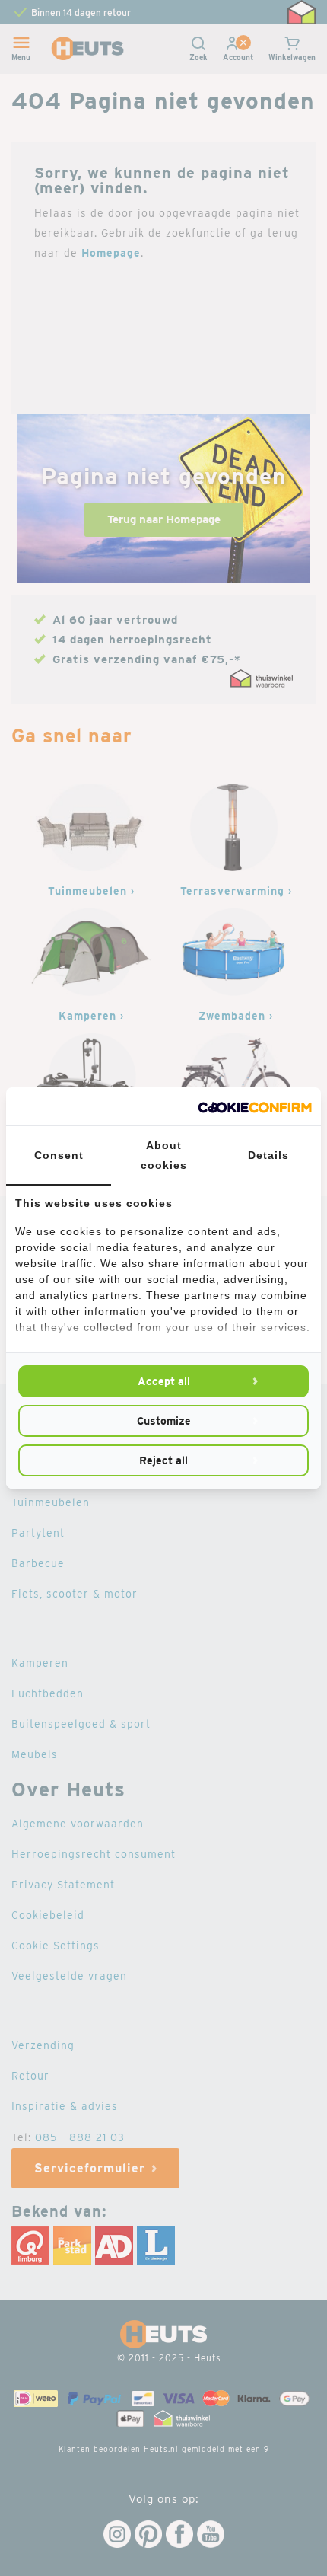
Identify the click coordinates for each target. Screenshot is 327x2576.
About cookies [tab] (164, 1155)
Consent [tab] (59, 1155)
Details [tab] (268, 1155)
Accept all (164, 1381)
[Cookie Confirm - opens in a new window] (255, 1106)
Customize (164, 1421)
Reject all (163, 1460)
